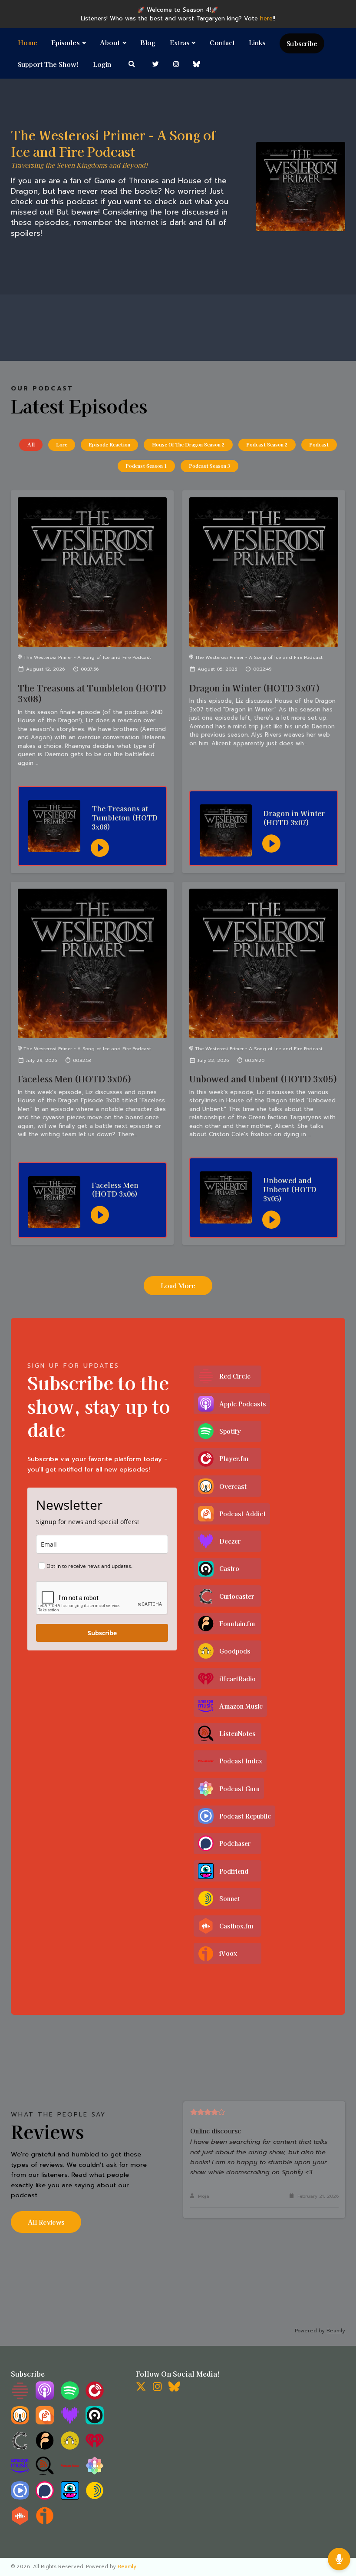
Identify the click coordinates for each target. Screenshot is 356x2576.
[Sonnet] (95, 2498)
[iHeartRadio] (95, 2448)
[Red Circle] (20, 2398)
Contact (222, 42)
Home (28, 42)
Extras (180, 42)
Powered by (320, 2331)
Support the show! (48, 64)
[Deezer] (70, 2422)
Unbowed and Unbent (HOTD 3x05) (263, 1079)
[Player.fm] (95, 2398)
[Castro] (95, 2422)
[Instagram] (157, 2389)
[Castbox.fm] (20, 2523)
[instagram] (176, 64)
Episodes (65, 42)
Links (257, 42)
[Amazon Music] (20, 2473)
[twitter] (156, 64)
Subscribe (302, 43)
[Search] (132, 64)
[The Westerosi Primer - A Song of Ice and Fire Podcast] (301, 187)
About (110, 42)
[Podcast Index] (70, 2473)
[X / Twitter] (141, 2389)
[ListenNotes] (45, 2473)
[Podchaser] (45, 2498)
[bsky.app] (197, 64)
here (266, 18)
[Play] (100, 848)
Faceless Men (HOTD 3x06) (75, 1079)
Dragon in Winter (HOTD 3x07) (255, 688)
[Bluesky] (174, 2389)
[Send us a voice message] (339, 2559)
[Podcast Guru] (95, 2473)
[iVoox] (45, 2523)
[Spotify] (70, 2398)
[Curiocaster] (20, 2448)
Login (102, 64)
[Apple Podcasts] (45, 2398)
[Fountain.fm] (45, 2448)
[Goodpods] (70, 2448)
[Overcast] (20, 2422)
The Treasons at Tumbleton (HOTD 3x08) (92, 693)
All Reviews (46, 2222)
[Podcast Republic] (20, 2498)
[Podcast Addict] (45, 2422)
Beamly (127, 2567)
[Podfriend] (70, 2498)
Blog (148, 42)
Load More (178, 1285)
